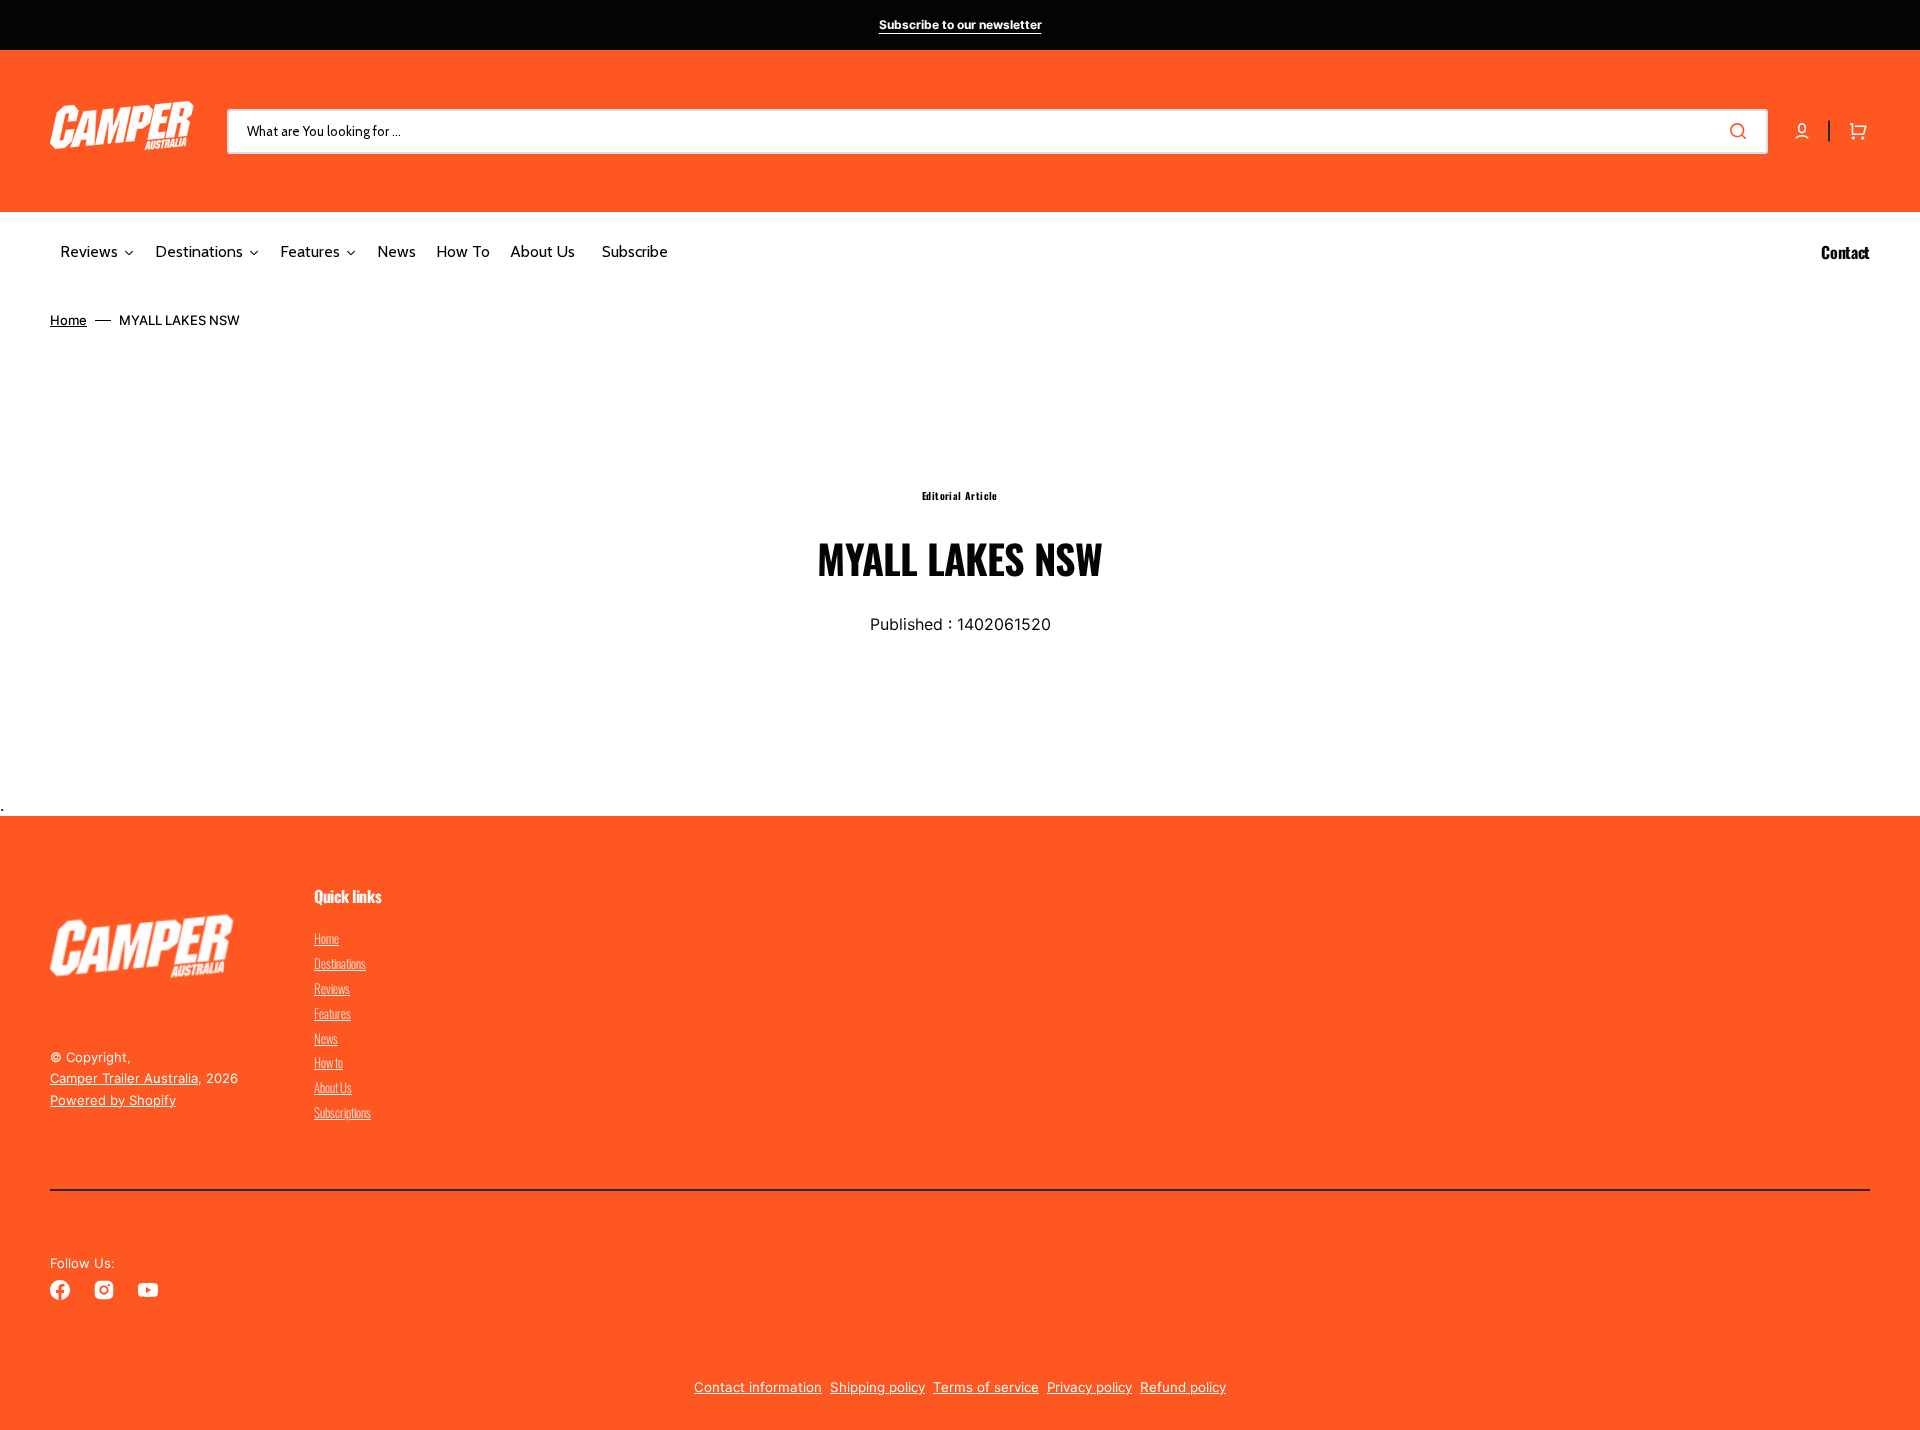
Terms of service (986, 1387)
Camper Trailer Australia (124, 1078)
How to (328, 1062)
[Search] (1742, 131)
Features (332, 1013)
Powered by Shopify (113, 1100)
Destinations (340, 963)
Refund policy (1183, 1387)
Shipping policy (877, 1387)
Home (68, 320)
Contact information (758, 1387)
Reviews (332, 988)
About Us (333, 1087)
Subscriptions (342, 1112)
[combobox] (997, 131)
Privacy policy (1089, 1387)
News (326, 1038)
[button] (1802, 131)
